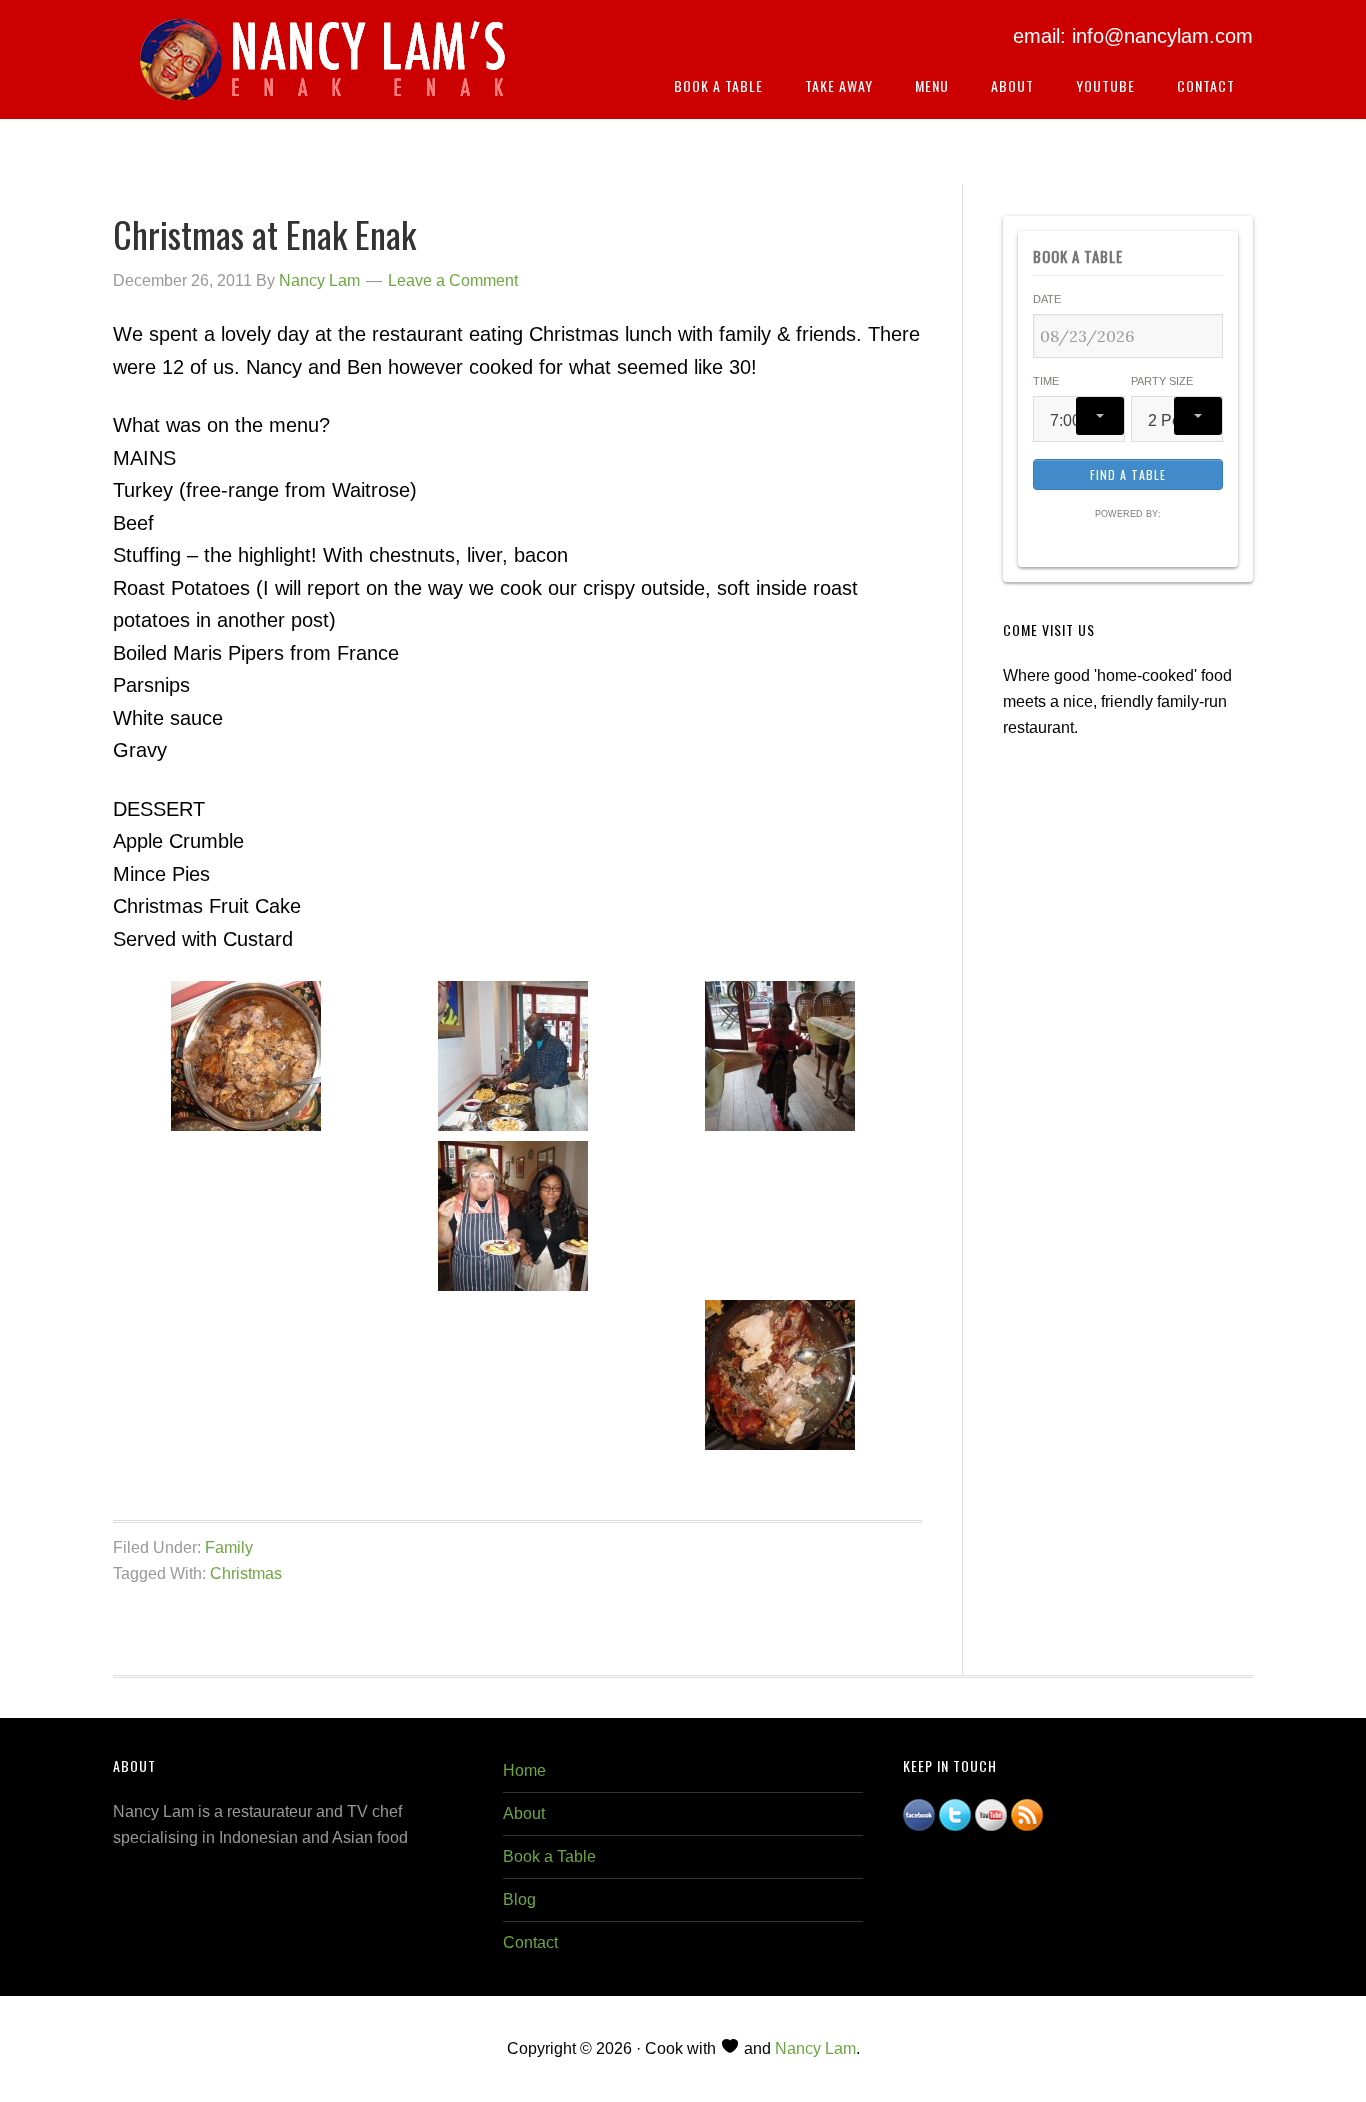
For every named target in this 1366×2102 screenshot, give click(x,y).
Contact (530, 1942)
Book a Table (549, 1856)
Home (524, 1770)
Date (1047, 299)
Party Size (1162, 381)
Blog (519, 1899)
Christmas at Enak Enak (264, 233)
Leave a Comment (453, 280)
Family (229, 1547)
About (524, 1813)
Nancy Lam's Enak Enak (323, 69)
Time (1046, 381)
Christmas (246, 1573)
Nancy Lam (815, 2048)
